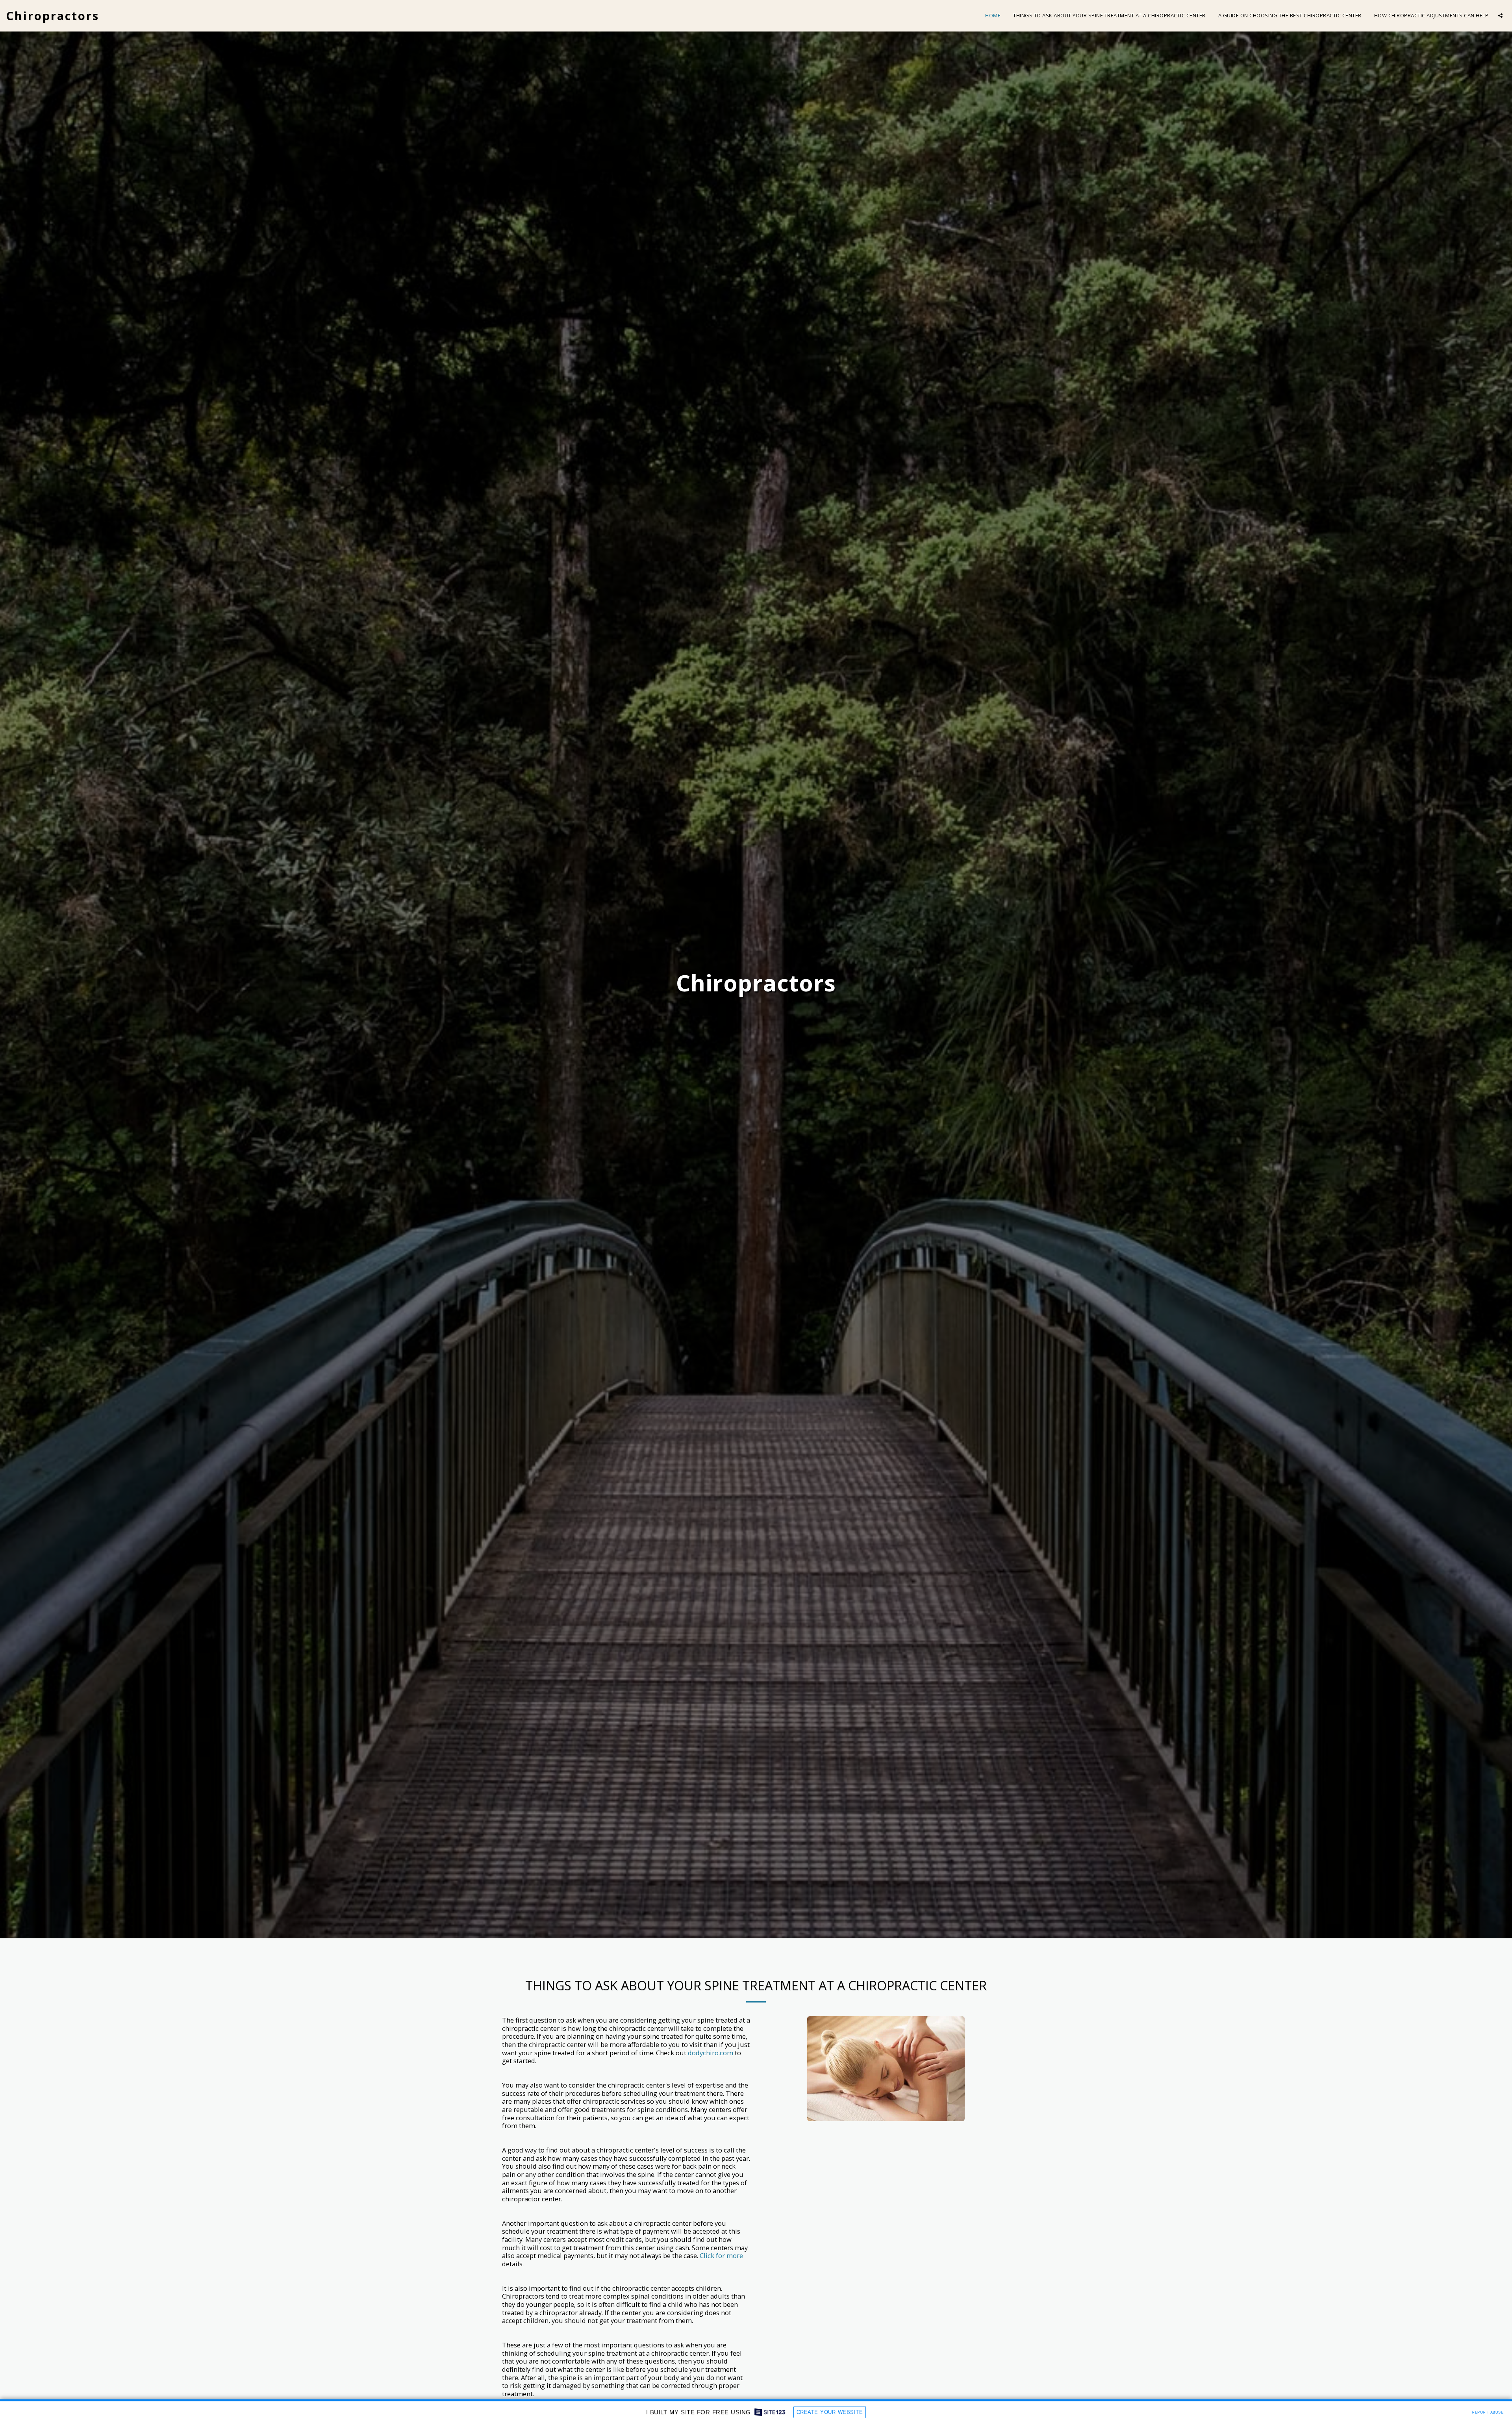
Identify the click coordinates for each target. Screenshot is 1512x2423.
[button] (1500, 16)
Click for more (721, 2255)
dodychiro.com (711, 2053)
